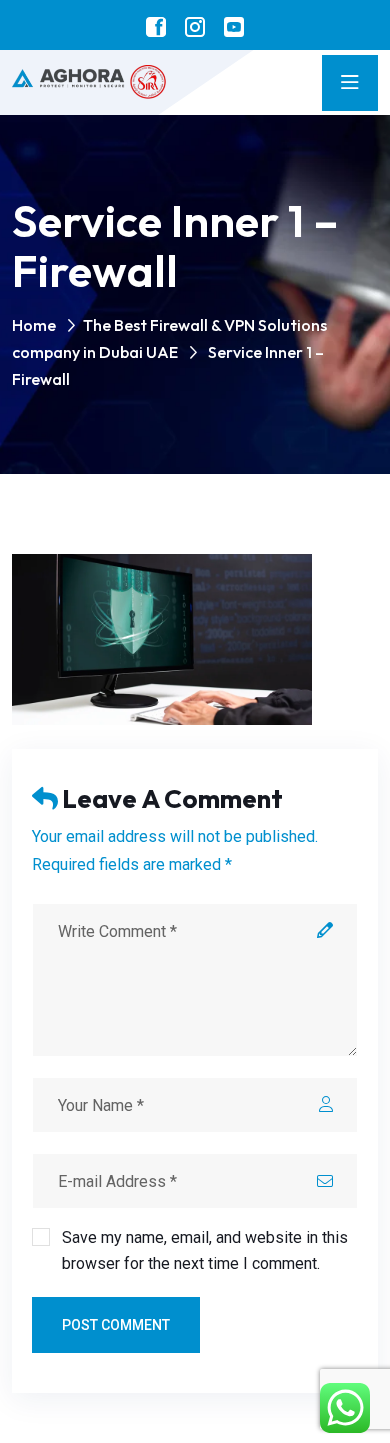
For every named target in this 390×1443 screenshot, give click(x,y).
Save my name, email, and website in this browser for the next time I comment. (205, 1250)
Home (34, 325)
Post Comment (116, 1325)
